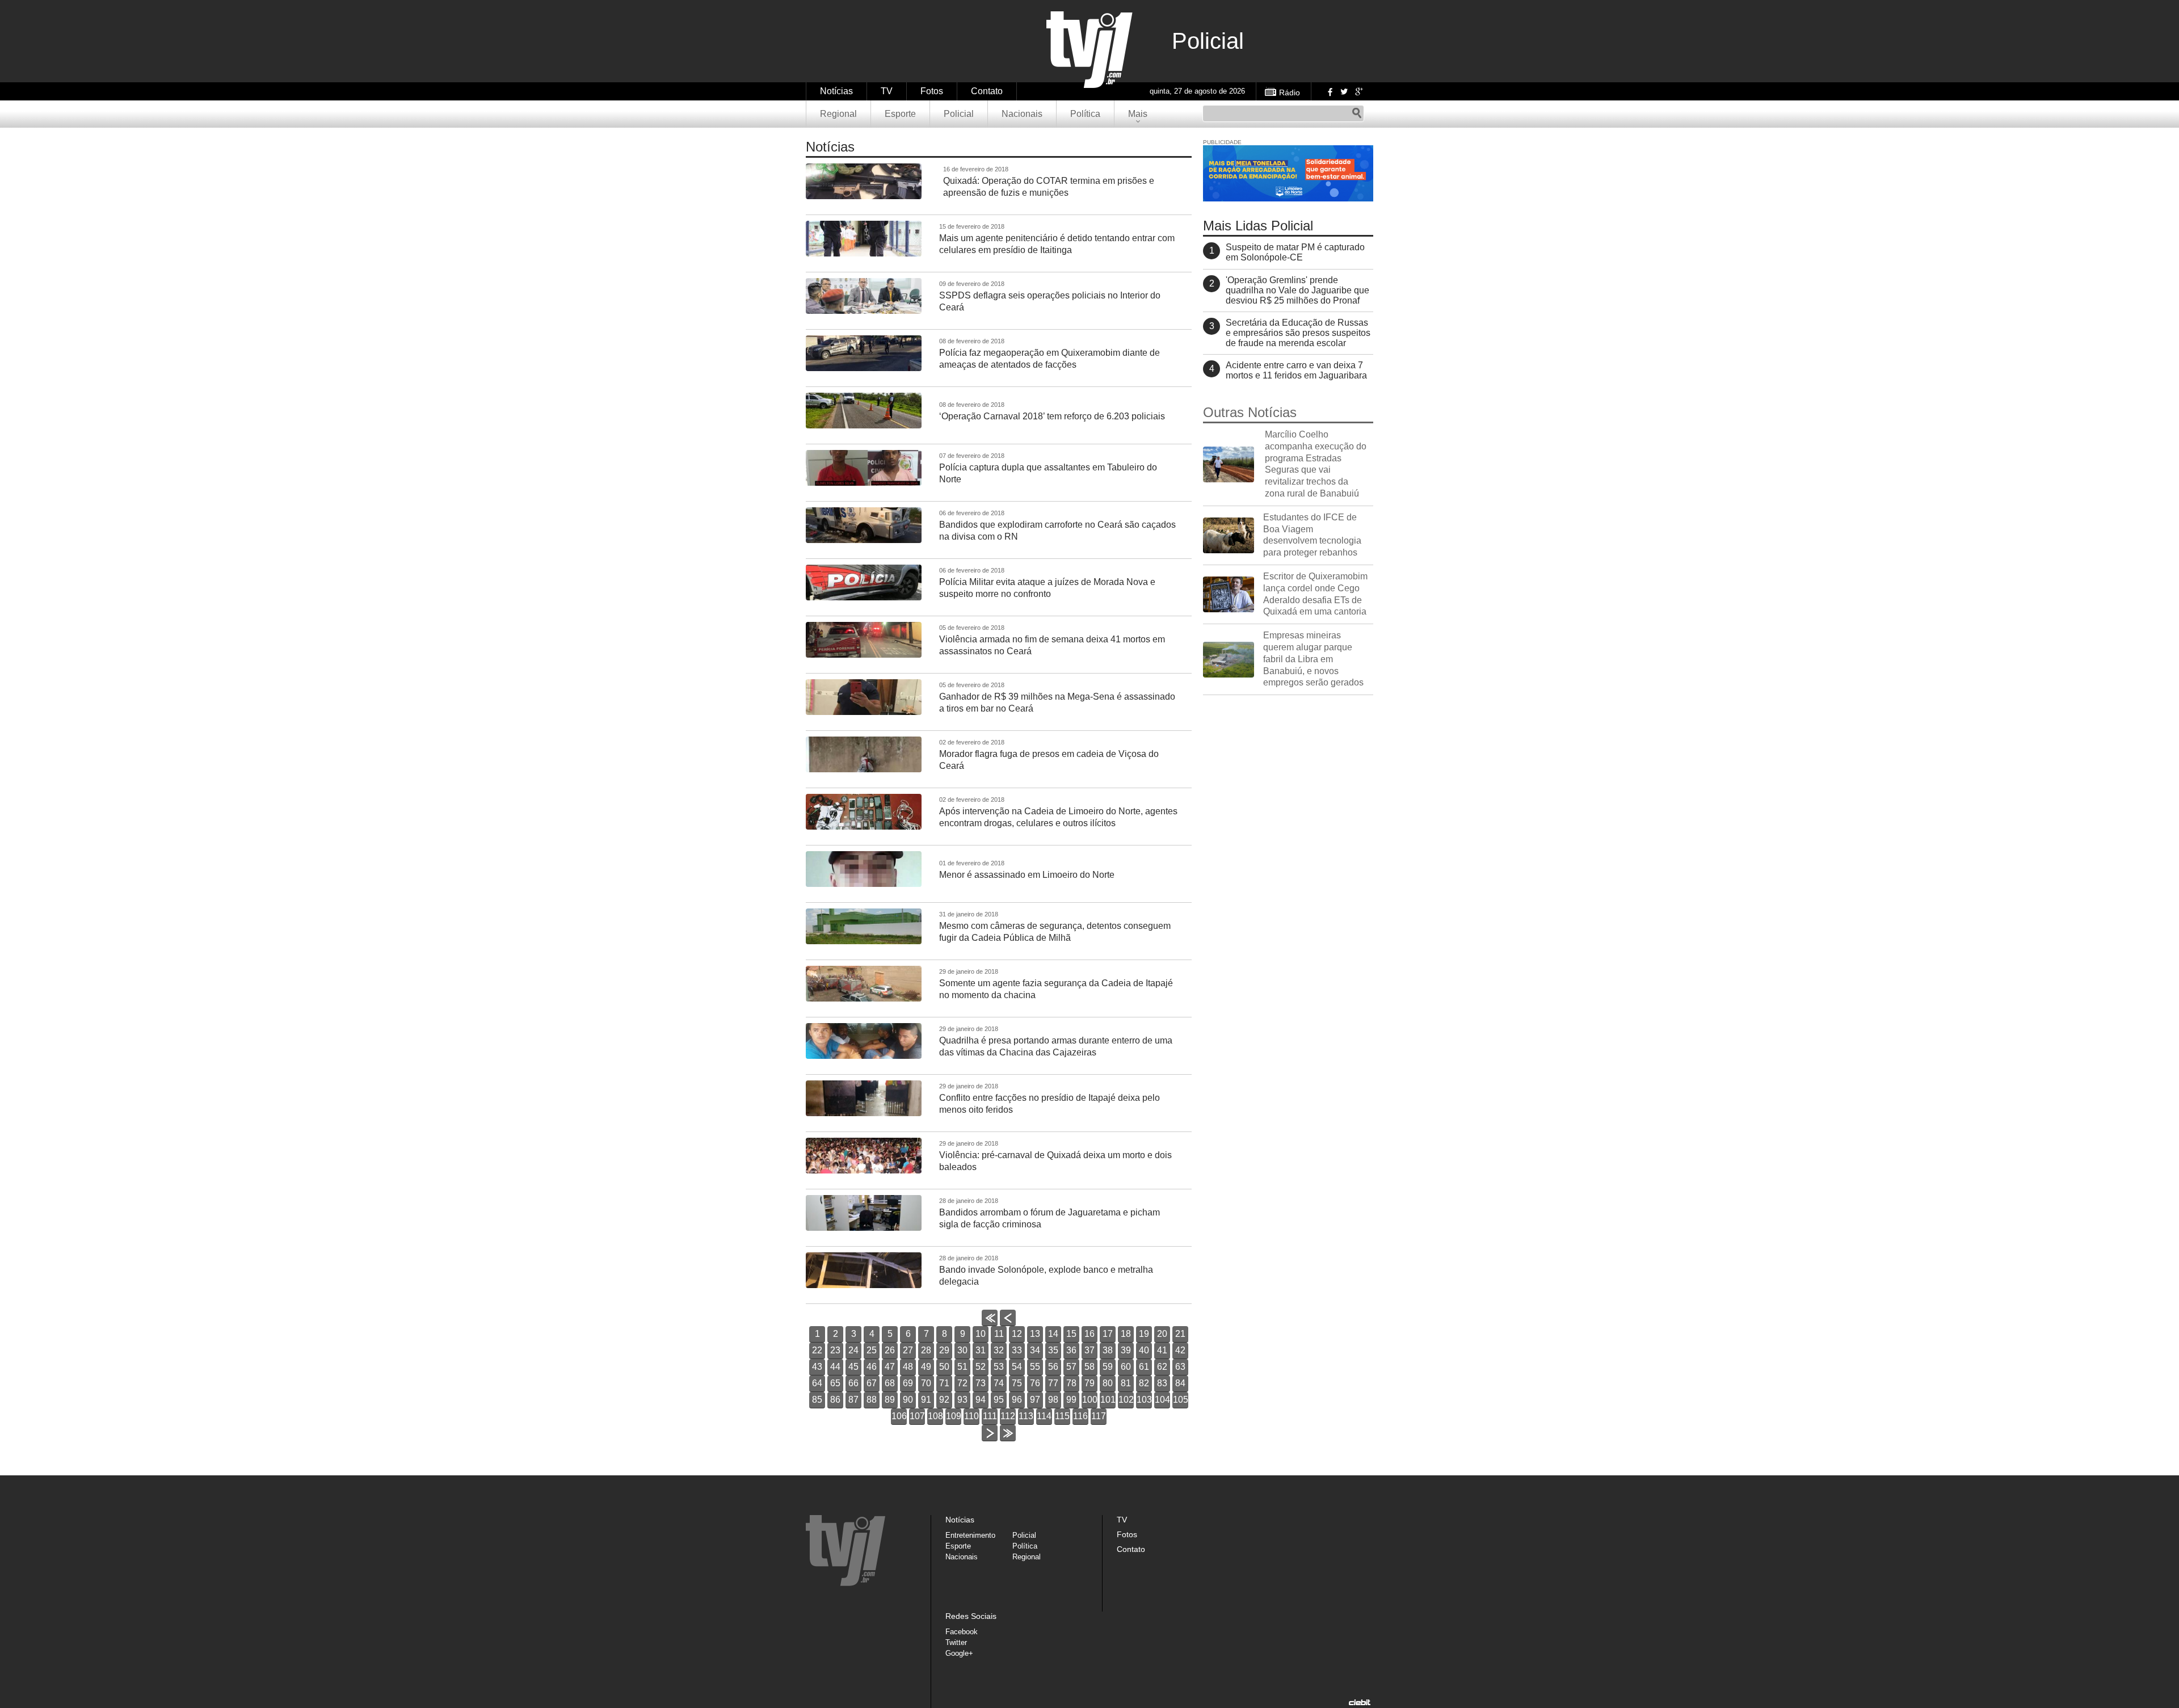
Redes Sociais (971, 1616)
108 (935, 1416)
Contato (987, 91)
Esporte (900, 114)
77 (1053, 1383)
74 (999, 1383)
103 (1144, 1400)
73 (981, 1383)
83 (1162, 1383)
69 (908, 1383)
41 (1162, 1350)
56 (1053, 1367)
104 (1162, 1400)
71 (944, 1383)
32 (999, 1350)
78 (1071, 1383)
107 (917, 1416)
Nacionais (1022, 114)
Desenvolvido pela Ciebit (1360, 1702)
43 (817, 1367)
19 (1144, 1334)
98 (1053, 1400)
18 (1126, 1334)
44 (835, 1367)
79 (1089, 1383)
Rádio (1290, 92)
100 (1090, 1400)
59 (1108, 1367)
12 (1017, 1334)
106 (899, 1416)
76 (1035, 1383)
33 (1017, 1350)
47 (890, 1367)
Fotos (932, 91)
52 (981, 1367)
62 (1162, 1367)
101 (1108, 1400)
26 (890, 1350)
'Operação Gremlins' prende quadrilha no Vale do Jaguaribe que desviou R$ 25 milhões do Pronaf (1297, 290)
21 (1180, 1334)
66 (853, 1383)
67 (872, 1383)
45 (853, 1367)
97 (1035, 1400)
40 (1144, 1350)
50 (944, 1367)
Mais (1138, 114)
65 (835, 1383)
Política (1085, 114)
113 (1026, 1416)
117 (1099, 1416)
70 (926, 1383)
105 (1181, 1400)
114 (1044, 1416)
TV (887, 91)
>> (1008, 1441)
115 (1062, 1416)
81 (1126, 1383)
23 (835, 1350)
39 (1126, 1350)
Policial (959, 114)
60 (1126, 1367)
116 (1080, 1416)
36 (1071, 1350)
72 (962, 1383)
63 (1180, 1367)
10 (981, 1334)
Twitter (1344, 91)
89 (890, 1400)
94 (981, 1400)
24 (853, 1350)
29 (944, 1350)
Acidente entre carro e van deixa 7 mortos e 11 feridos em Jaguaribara (1296, 370)
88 (872, 1400)
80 (1108, 1383)
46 (872, 1367)
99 (1071, 1400)
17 (1108, 1334)
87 (853, 1400)
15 (1071, 1334)
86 (835, 1400)
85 (817, 1400)
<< (990, 1326)
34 (1035, 1350)
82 (1144, 1383)
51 (962, 1367)
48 (908, 1367)
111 (990, 1416)
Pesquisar (1357, 113)
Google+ (1358, 91)
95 (999, 1400)
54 (1017, 1367)
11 (999, 1334)
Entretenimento (970, 1535)
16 (1089, 1334)
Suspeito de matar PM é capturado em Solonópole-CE (1295, 252)
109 (954, 1416)
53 (999, 1367)
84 (1180, 1383)
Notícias (836, 91)
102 (1126, 1400)
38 (1108, 1350)
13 (1035, 1334)
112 (1008, 1416)
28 (926, 1350)
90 (908, 1400)
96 (1017, 1400)
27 (908, 1350)
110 (971, 1416)
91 (926, 1400)
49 (926, 1367)
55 (1035, 1367)
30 (962, 1350)
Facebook (1329, 91)
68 (890, 1383)
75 (1017, 1383)
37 (1089, 1350)
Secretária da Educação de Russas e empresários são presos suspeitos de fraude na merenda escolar (1298, 333)
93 (962, 1400)
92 (944, 1400)
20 (1162, 1334)
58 (1089, 1367)
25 (872, 1350)
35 (1053, 1350)
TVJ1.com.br (1089, 50)
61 (1144, 1367)
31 (981, 1350)
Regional (838, 114)
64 (817, 1383)
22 (817, 1350)
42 (1180, 1350)
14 (1053, 1334)
